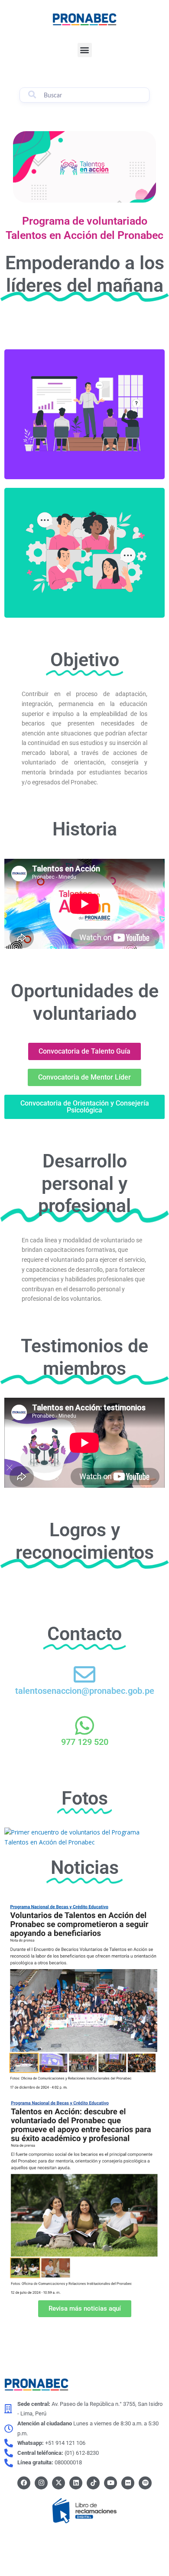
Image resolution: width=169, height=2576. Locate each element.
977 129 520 (85, 1742)
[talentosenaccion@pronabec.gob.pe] (84, 1674)
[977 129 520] (84, 1725)
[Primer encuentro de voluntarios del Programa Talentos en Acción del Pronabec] (84, 1836)
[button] (85, 50)
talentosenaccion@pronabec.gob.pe (85, 1691)
